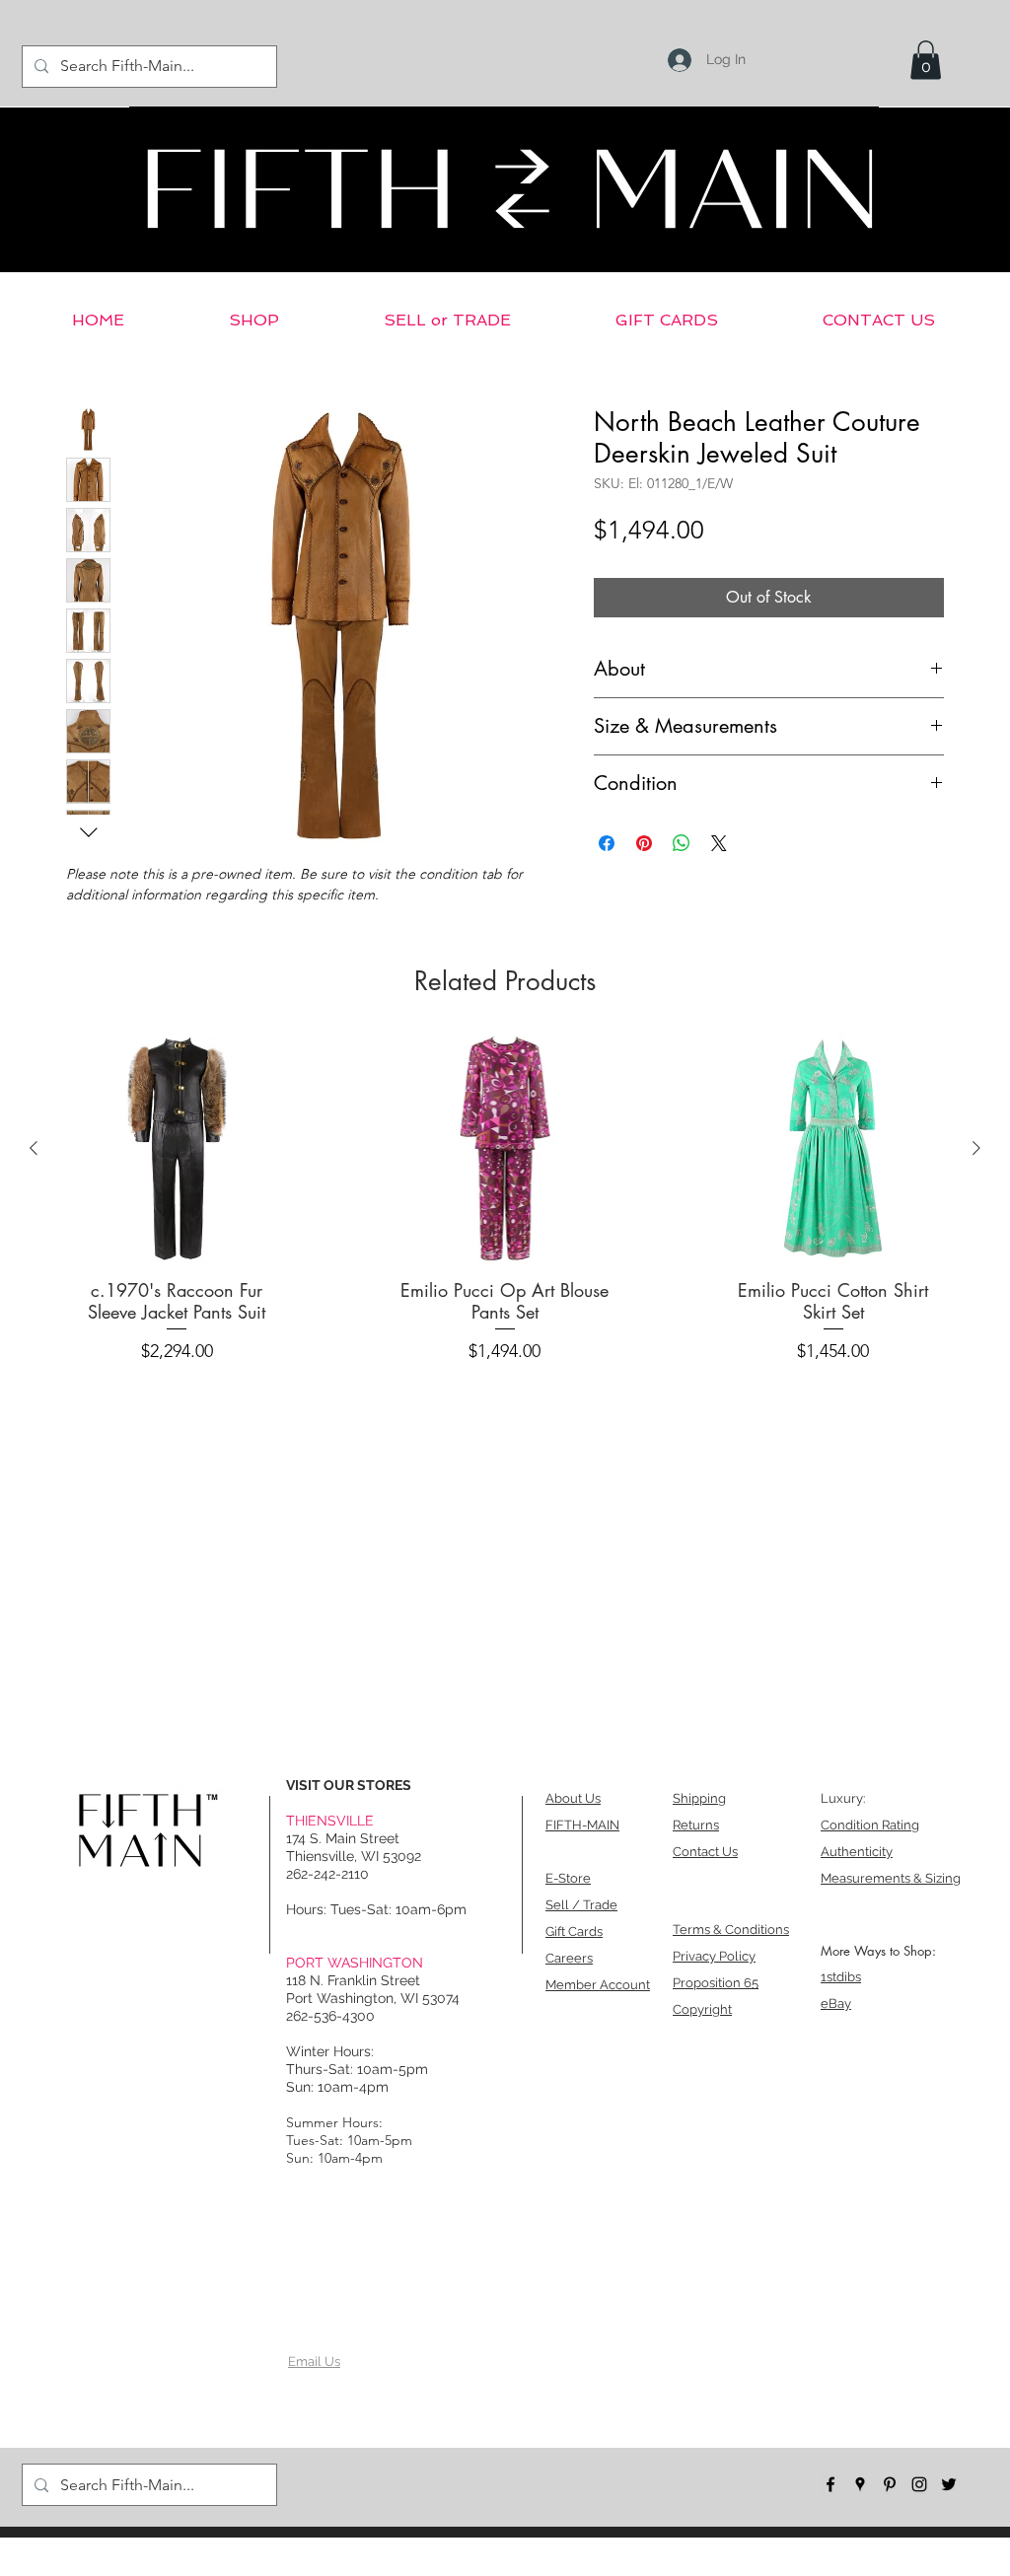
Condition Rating (870, 1825)
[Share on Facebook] (607, 843)
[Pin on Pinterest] (644, 843)
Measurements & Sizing (891, 1878)
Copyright (702, 2009)
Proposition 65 (716, 1983)
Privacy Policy (714, 1956)
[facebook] (830, 2484)
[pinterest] (890, 2484)
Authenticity (857, 1852)
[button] (926, 60)
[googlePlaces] (860, 2484)
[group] (505, 1204)
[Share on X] (719, 843)
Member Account (598, 1985)
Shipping (699, 1798)
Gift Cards (574, 1932)
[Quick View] (177, 1148)
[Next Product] (976, 1148)
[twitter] (949, 2484)
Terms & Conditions (731, 1930)
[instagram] (919, 2484)
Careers (569, 1958)
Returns (696, 1825)
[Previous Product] (34, 1148)
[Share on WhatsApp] (682, 843)
